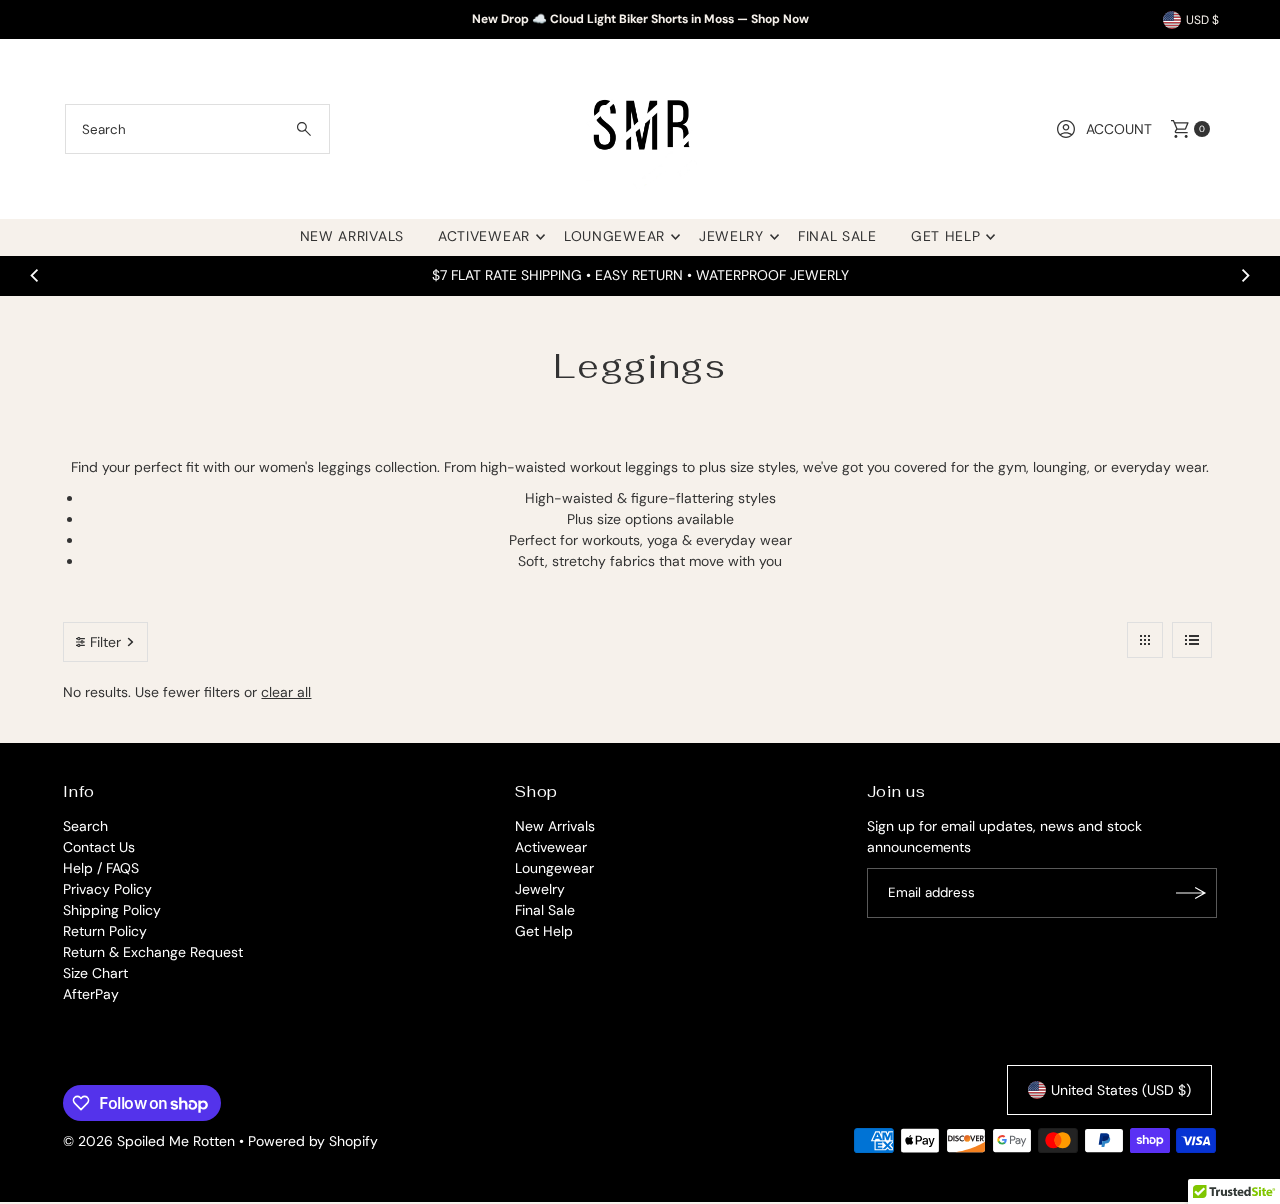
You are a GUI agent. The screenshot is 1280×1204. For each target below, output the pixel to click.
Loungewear (614, 236)
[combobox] (197, 129)
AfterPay (91, 994)
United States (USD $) (1121, 1090)
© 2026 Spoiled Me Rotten (151, 1141)
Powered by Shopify (313, 1141)
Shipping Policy (112, 910)
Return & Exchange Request (153, 952)
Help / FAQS (101, 868)
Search (85, 826)
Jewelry (731, 236)
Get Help (946, 236)
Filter (105, 642)
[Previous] (35, 275)
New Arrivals (352, 236)
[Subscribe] (1192, 893)
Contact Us (99, 847)
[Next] (1245, 275)
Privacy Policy (107, 889)
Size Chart (95, 973)
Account (1119, 129)
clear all (286, 692)
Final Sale (837, 236)
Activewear (484, 236)
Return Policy (105, 931)
